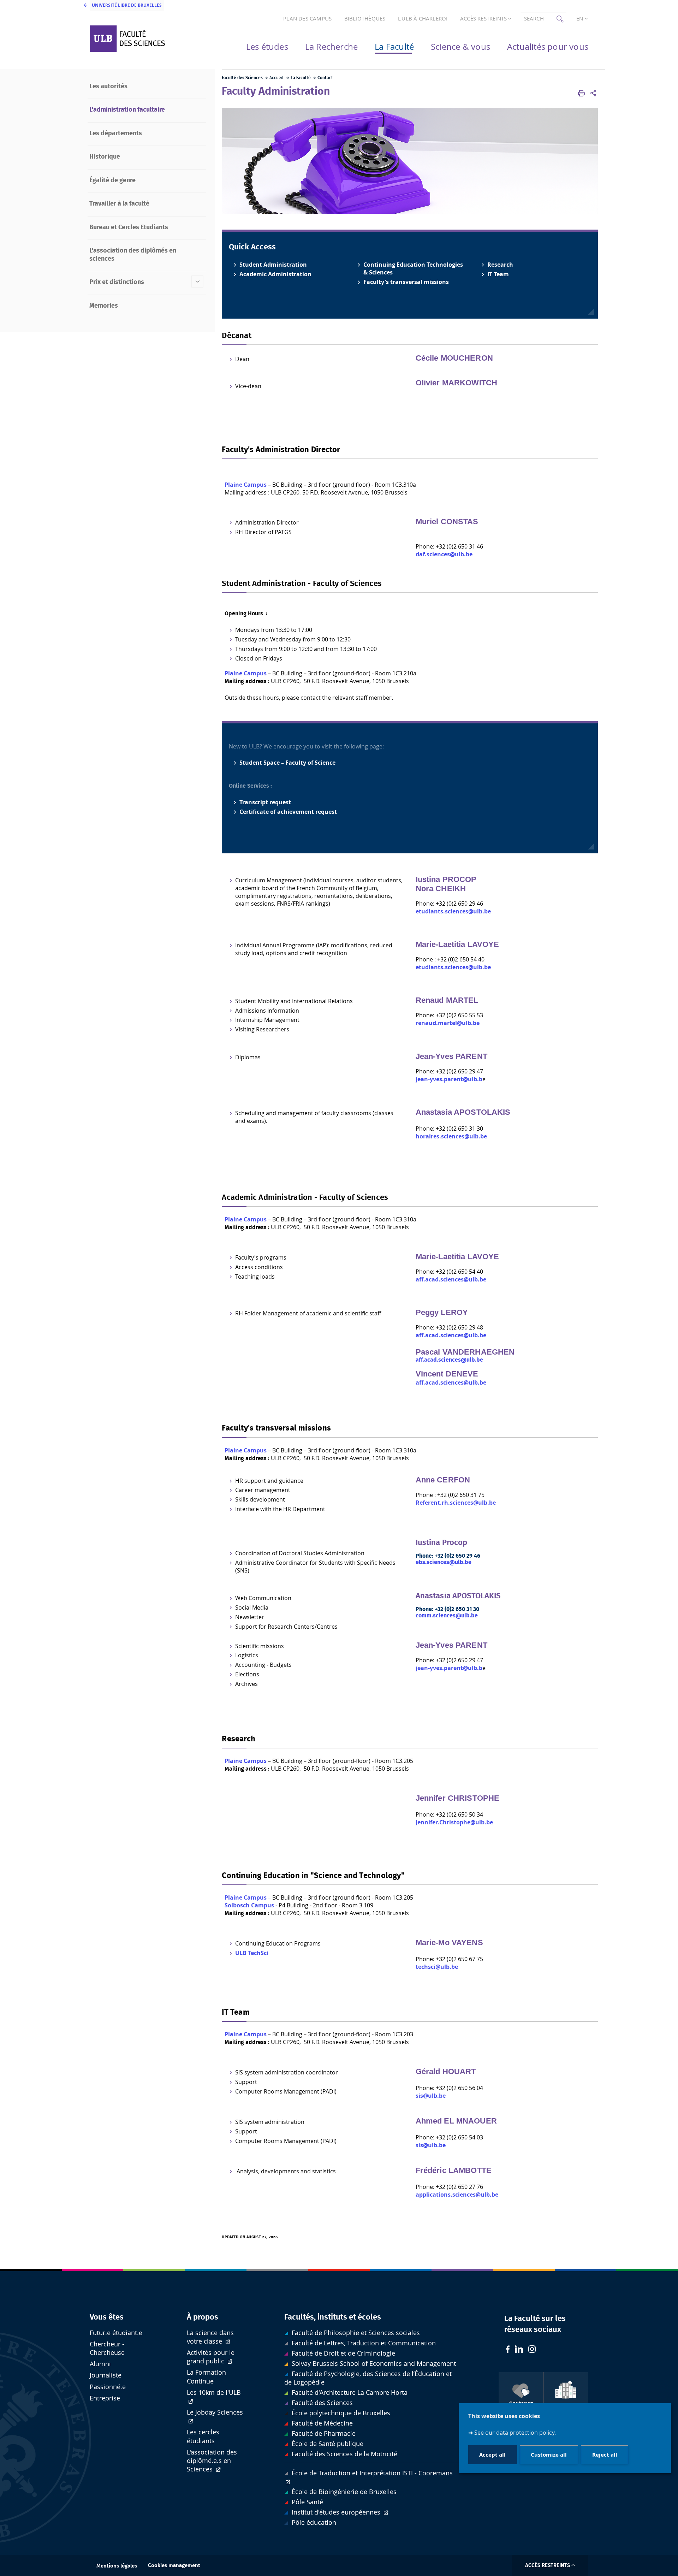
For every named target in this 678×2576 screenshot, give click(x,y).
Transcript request (265, 802)
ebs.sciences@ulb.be (444, 1562)
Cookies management (174, 2566)
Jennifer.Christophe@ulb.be (454, 1822)
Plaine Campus (246, 485)
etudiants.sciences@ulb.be (453, 911)
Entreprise (105, 2398)
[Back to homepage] (145, 39)
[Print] (581, 93)
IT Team (498, 274)
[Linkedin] (519, 2350)
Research (500, 265)
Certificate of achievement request (288, 812)
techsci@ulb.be (437, 1967)
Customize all (549, 2454)
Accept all (492, 2454)
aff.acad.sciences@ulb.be (451, 1279)
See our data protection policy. (515, 2432)
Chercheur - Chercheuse (107, 2348)
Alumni (100, 2364)
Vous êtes (107, 2317)
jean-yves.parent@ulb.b (449, 1079)
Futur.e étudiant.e (116, 2333)
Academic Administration (275, 274)
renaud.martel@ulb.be (448, 1023)
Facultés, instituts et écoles (333, 2317)
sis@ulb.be (431, 2096)
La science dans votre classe (210, 2337)
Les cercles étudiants (203, 2436)
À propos (203, 2317)
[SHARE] (593, 93)
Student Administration (273, 265)
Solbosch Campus (249, 1905)
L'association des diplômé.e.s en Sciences (212, 2461)
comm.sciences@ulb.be (447, 1616)
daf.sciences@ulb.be (444, 554)
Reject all (605, 2454)
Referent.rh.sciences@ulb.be (456, 1503)
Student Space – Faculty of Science (287, 763)
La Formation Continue (206, 2377)
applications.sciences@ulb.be (457, 2195)
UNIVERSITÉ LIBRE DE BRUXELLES (127, 5)
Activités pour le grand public (211, 2357)
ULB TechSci (252, 1953)
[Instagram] (532, 2350)
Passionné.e (108, 2387)
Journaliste (106, 2375)
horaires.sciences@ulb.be (451, 1136)
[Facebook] (508, 2350)
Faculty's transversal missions (406, 282)
